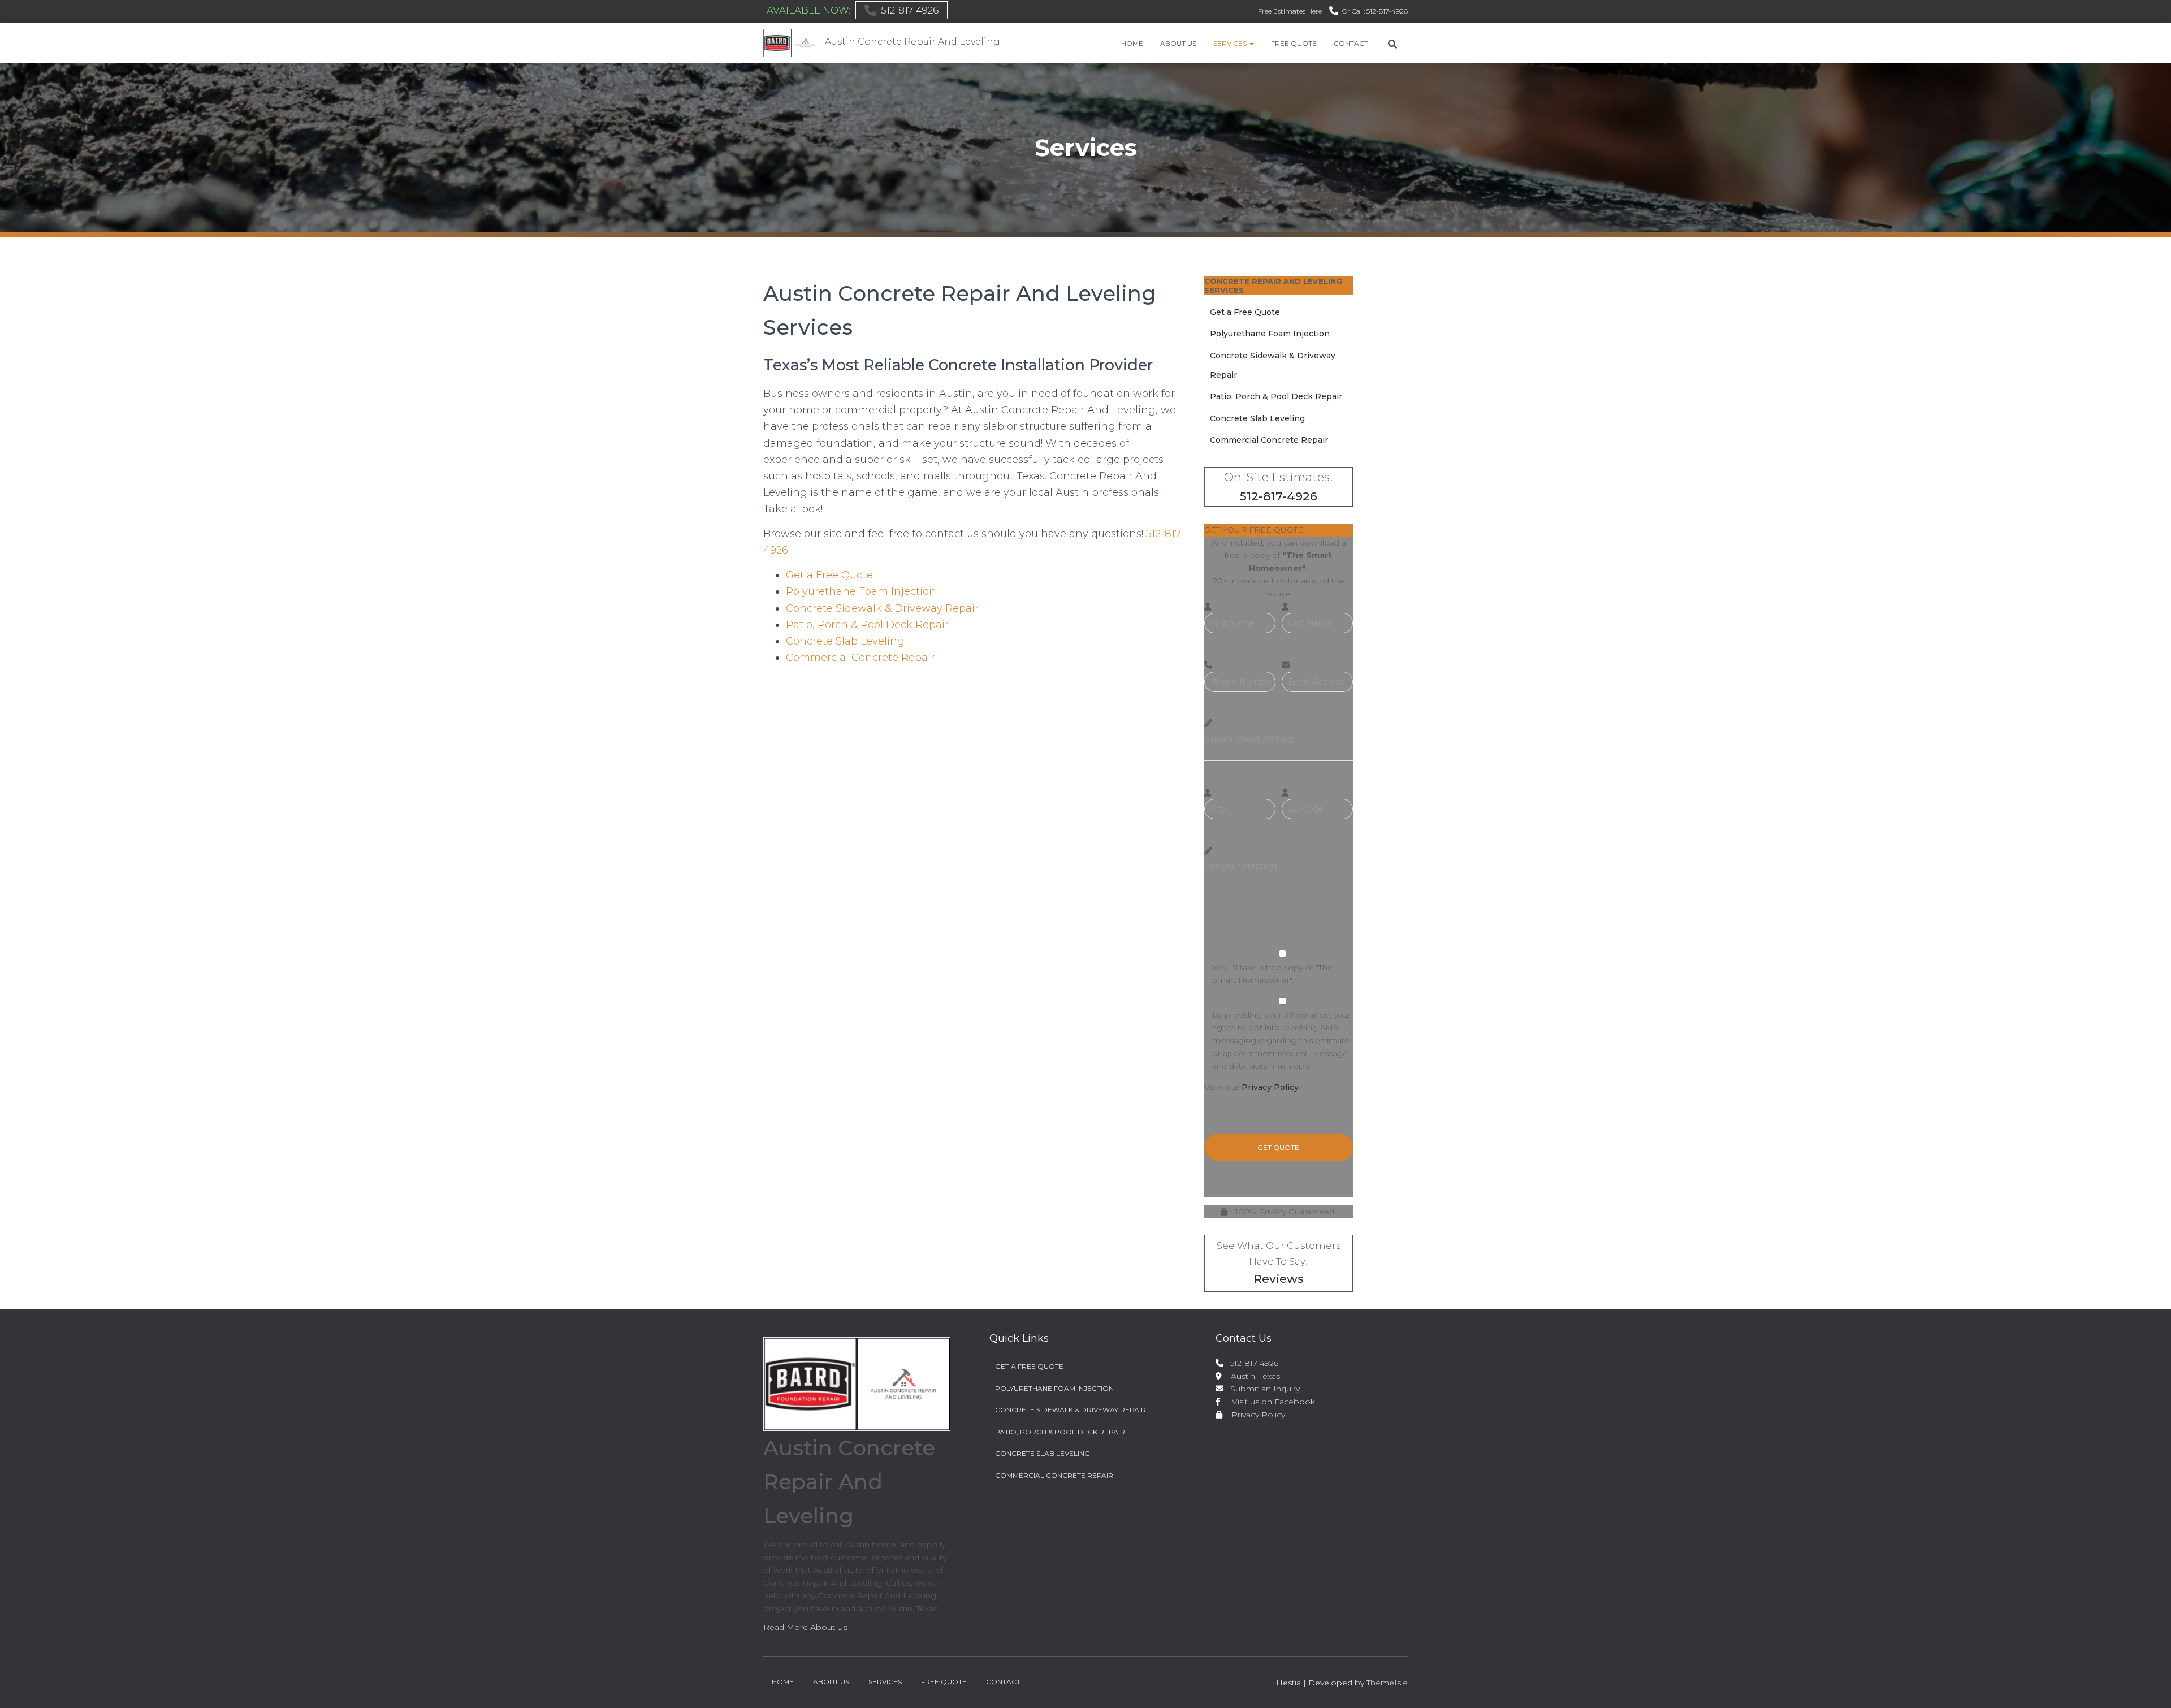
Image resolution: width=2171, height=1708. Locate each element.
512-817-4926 (910, 10)
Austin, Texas (1251, 1376)
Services (1231, 43)
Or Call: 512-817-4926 (1375, 11)
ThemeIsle (1387, 1683)
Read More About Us (805, 1627)
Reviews (1279, 1279)
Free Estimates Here (1290, 11)
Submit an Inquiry (1263, 1389)
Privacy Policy (1270, 1087)
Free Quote (1294, 43)
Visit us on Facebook (1269, 1402)
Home (1132, 43)
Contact (1351, 43)
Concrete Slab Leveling (845, 641)
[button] (1251, 43)
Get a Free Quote (829, 575)
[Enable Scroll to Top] (2149, 1685)
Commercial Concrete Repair (860, 658)
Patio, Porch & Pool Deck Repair (867, 625)
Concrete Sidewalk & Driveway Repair (882, 608)
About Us (1178, 43)
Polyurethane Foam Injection (861, 591)
